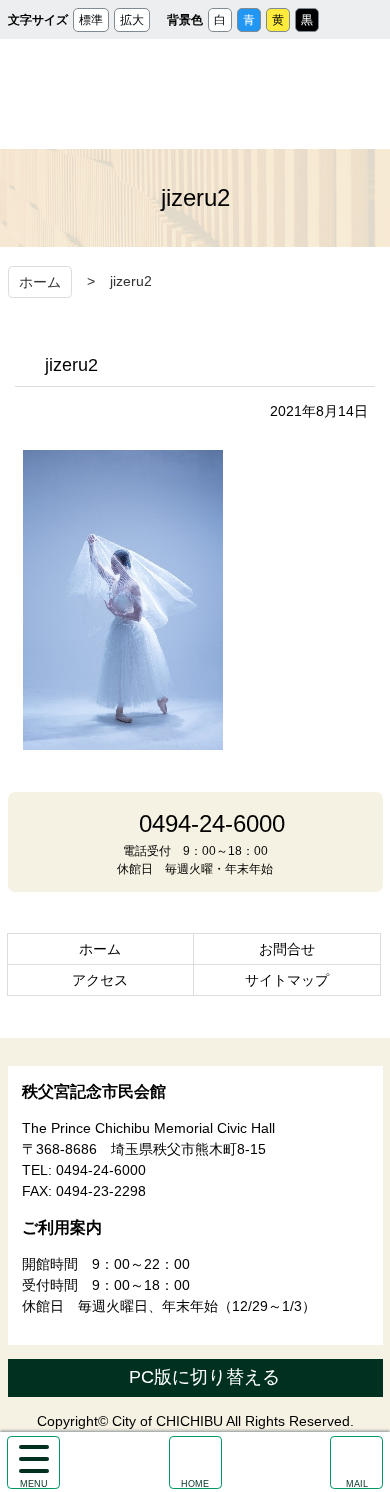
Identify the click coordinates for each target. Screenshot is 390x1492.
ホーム (40, 282)
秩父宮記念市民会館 (195, 94)
